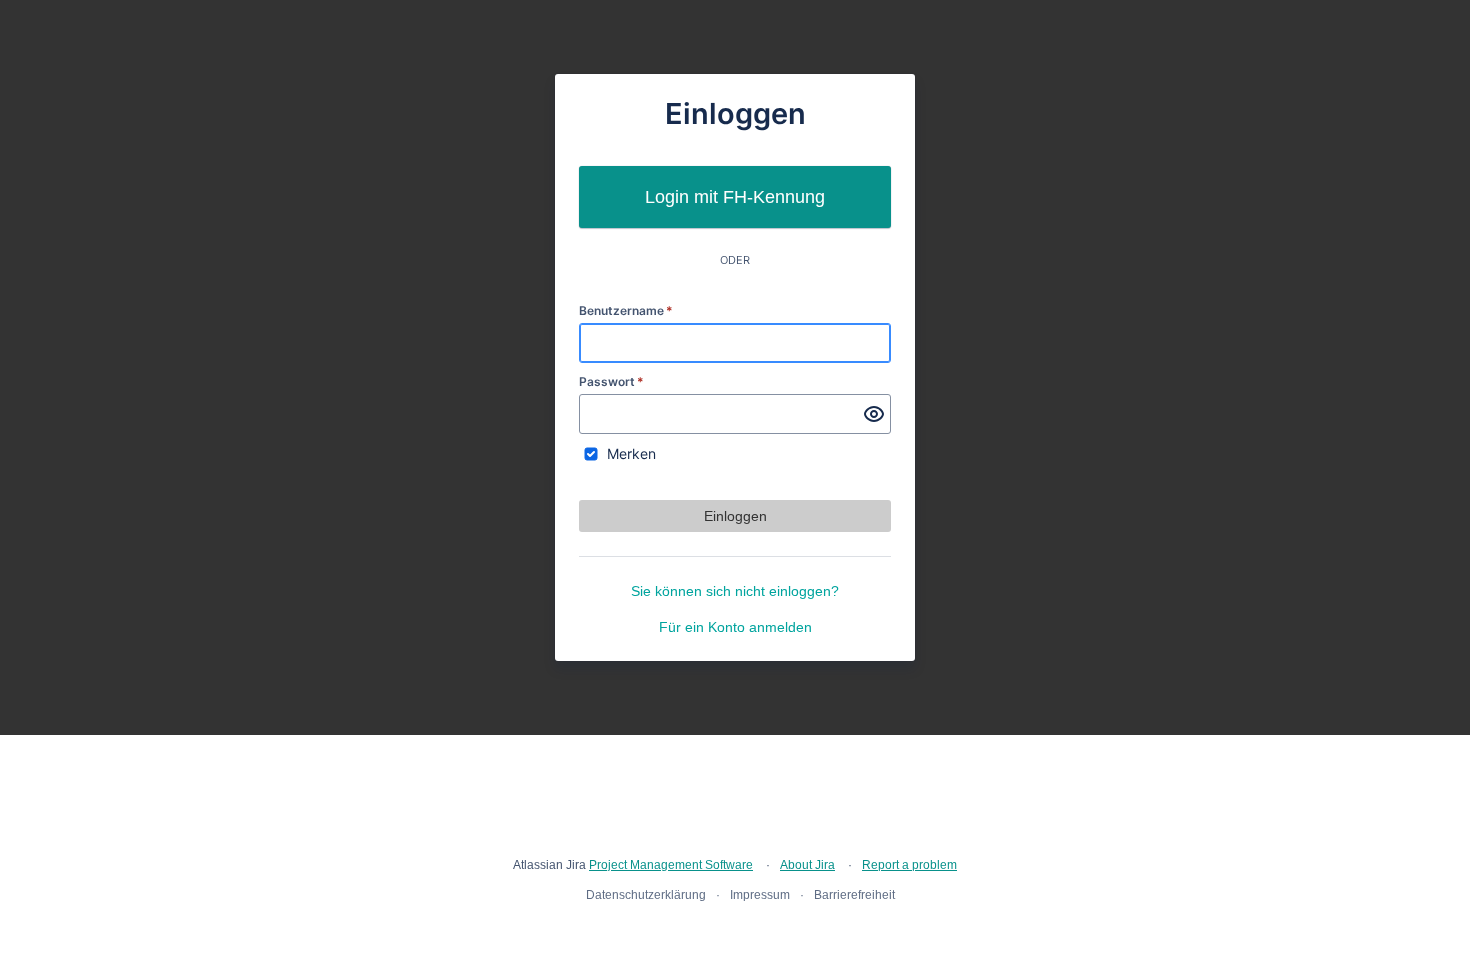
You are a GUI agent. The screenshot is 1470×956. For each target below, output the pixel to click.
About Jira (807, 865)
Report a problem (909, 865)
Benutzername (626, 310)
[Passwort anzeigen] (874, 414)
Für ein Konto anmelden (735, 627)
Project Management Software (671, 865)
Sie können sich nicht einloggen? (735, 591)
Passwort (611, 381)
